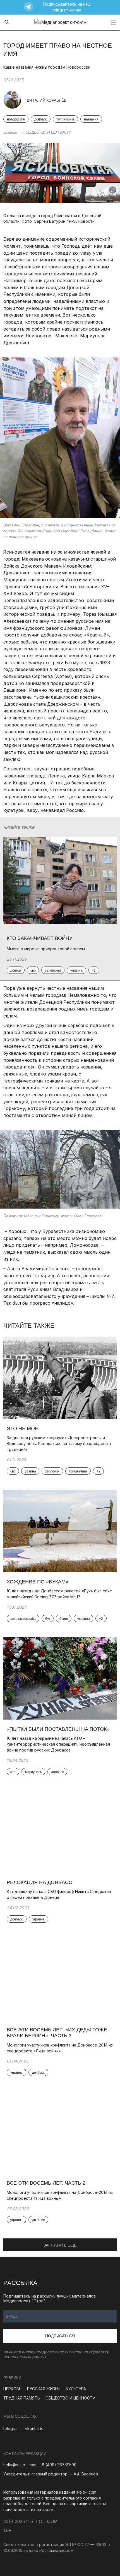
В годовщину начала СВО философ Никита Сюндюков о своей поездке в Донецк (59, 1894)
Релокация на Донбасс (39, 1882)
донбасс (41, 119)
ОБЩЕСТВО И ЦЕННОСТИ (48, 132)
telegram (11, 2428)
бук (48, 1619)
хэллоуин (52, 1471)
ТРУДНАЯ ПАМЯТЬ (22, 2398)
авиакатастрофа (23, 1619)
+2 (98, 1471)
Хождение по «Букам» (38, 1582)
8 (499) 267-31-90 (59, 2465)
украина (83, 1619)
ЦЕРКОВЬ (12, 2389)
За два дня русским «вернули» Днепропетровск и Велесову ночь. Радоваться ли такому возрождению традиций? (59, 1443)
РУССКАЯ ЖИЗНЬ (44, 2389)
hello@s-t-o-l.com (20, 2465)
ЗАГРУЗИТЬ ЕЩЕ (60, 2245)
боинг (64, 1619)
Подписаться (60, 2336)
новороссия (16, 119)
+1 (94, 970)
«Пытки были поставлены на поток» (59, 1729)
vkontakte (34, 2428)
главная (10, 132)
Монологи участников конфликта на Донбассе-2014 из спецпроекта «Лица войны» (60, 2048)
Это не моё (22, 1428)
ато (13, 1772)
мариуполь (33, 1772)
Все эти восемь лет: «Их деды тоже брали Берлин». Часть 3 (57, 2033)
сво (13, 1471)
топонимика (65, 119)
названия (91, 119)
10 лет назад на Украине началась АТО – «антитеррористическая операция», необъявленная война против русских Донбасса (58, 1744)
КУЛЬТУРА (76, 2389)
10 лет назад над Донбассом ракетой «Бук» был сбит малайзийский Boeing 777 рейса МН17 (59, 1594)
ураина (30, 1471)
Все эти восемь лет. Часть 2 (46, 2183)
